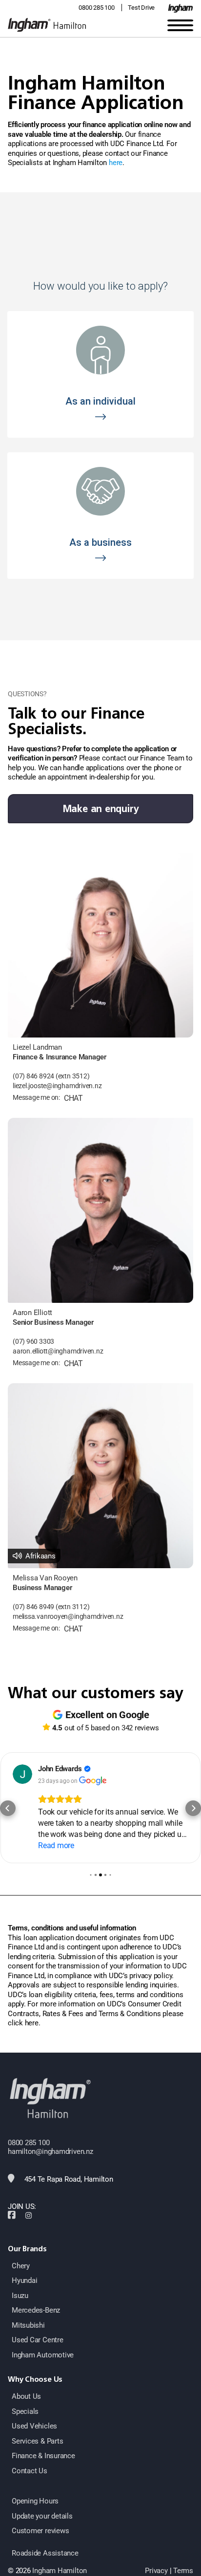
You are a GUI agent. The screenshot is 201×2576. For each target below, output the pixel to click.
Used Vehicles (34, 2426)
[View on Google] (22, 1774)
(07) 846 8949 (33, 1607)
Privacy (156, 2571)
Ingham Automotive (43, 2355)
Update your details (42, 2516)
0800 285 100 (96, 8)
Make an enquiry (101, 809)
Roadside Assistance (45, 2553)
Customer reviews (40, 2531)
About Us (26, 2396)
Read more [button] (56, 1845)
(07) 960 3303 (33, 1342)
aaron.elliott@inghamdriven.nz (58, 1351)
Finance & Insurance (43, 2456)
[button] (8, 1808)
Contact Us (30, 2471)
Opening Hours (35, 2501)
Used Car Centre (38, 2340)
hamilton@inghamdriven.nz (50, 2151)
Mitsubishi (28, 2325)
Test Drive (141, 8)
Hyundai (24, 2280)
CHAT (73, 1098)
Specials (25, 2411)
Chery (21, 2266)
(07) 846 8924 (33, 1076)
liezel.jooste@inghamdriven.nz (57, 1086)
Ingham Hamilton (60, 2571)
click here (23, 2023)
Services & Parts (37, 2441)
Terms (183, 2571)
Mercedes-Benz (36, 2310)
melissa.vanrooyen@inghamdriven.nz (68, 1617)
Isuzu (20, 2296)
